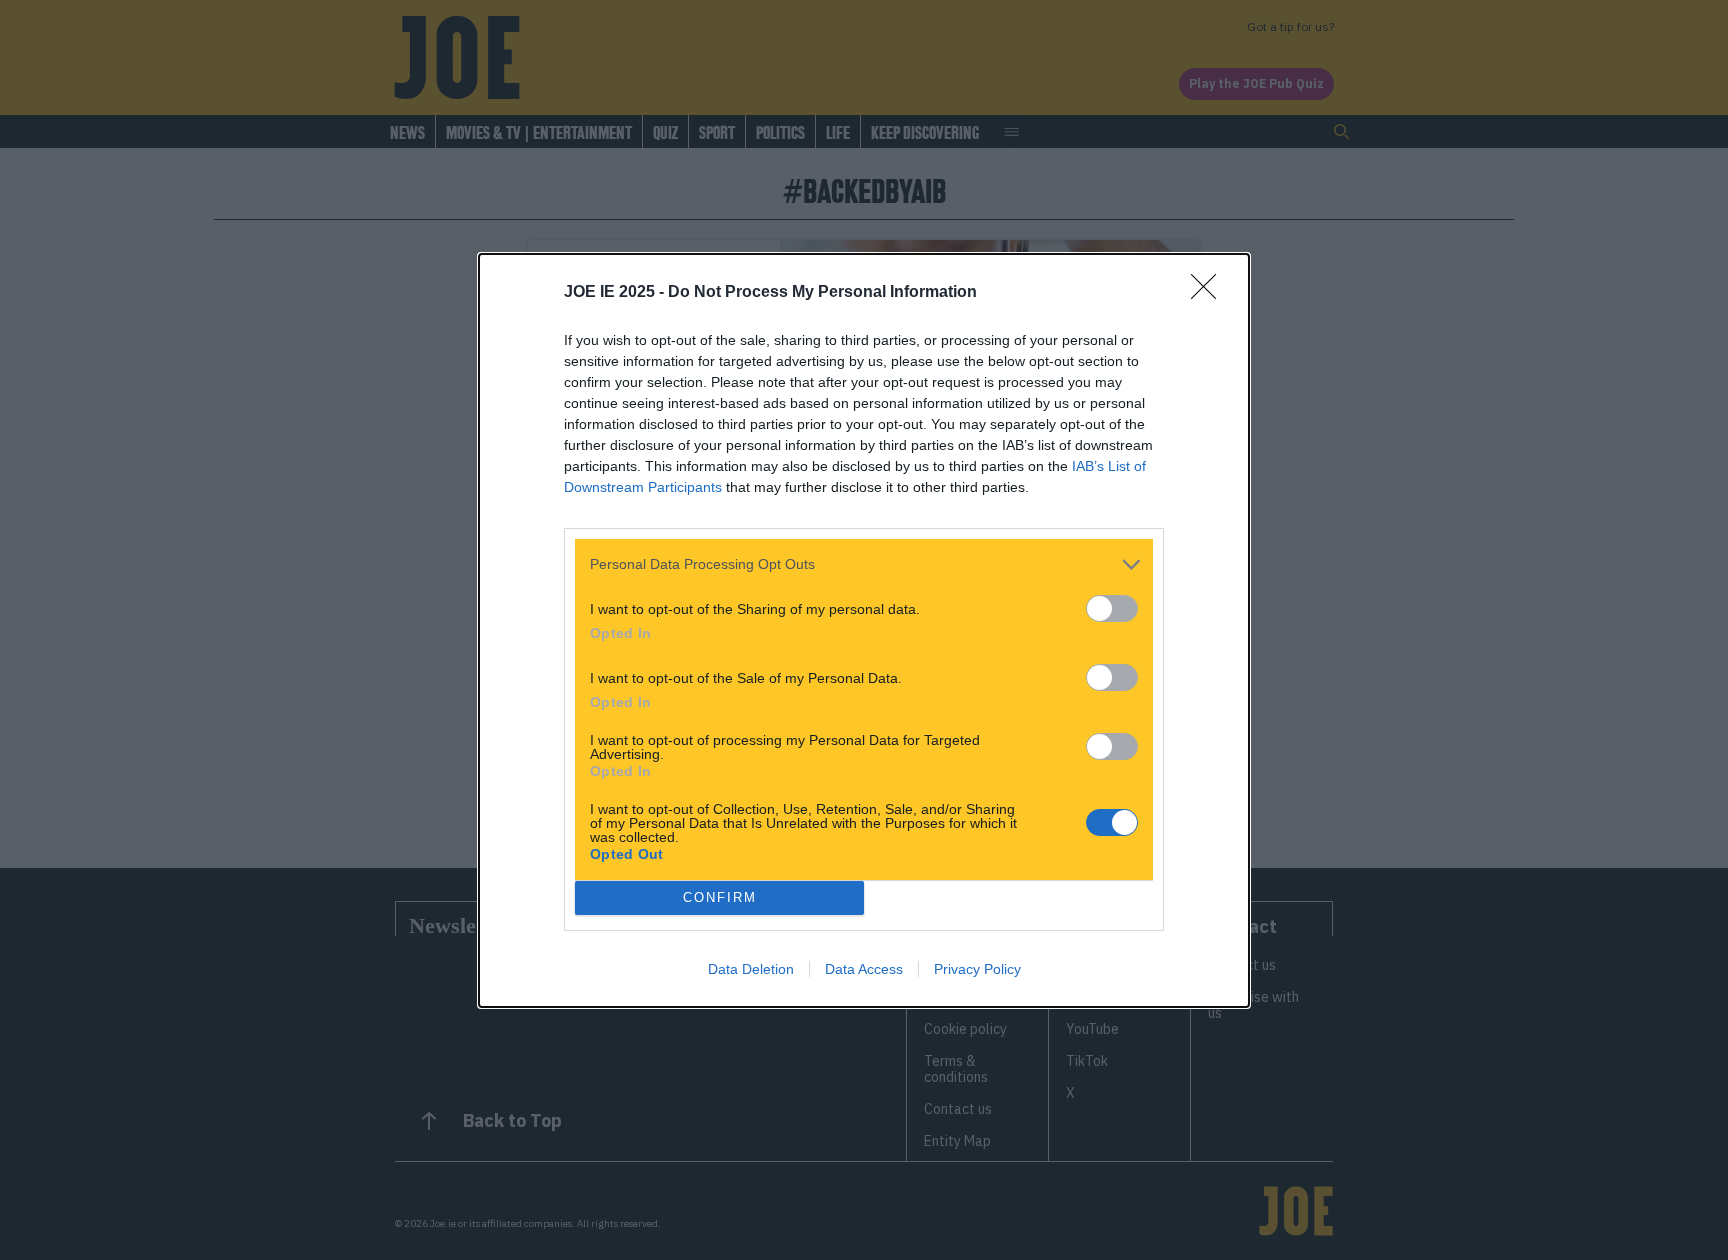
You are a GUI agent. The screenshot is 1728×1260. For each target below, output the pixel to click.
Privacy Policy (977, 969)
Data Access (864, 969)
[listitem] (864, 564)
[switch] (1112, 608)
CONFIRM (720, 897)
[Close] (1210, 293)
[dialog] (864, 630)
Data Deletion (751, 969)
